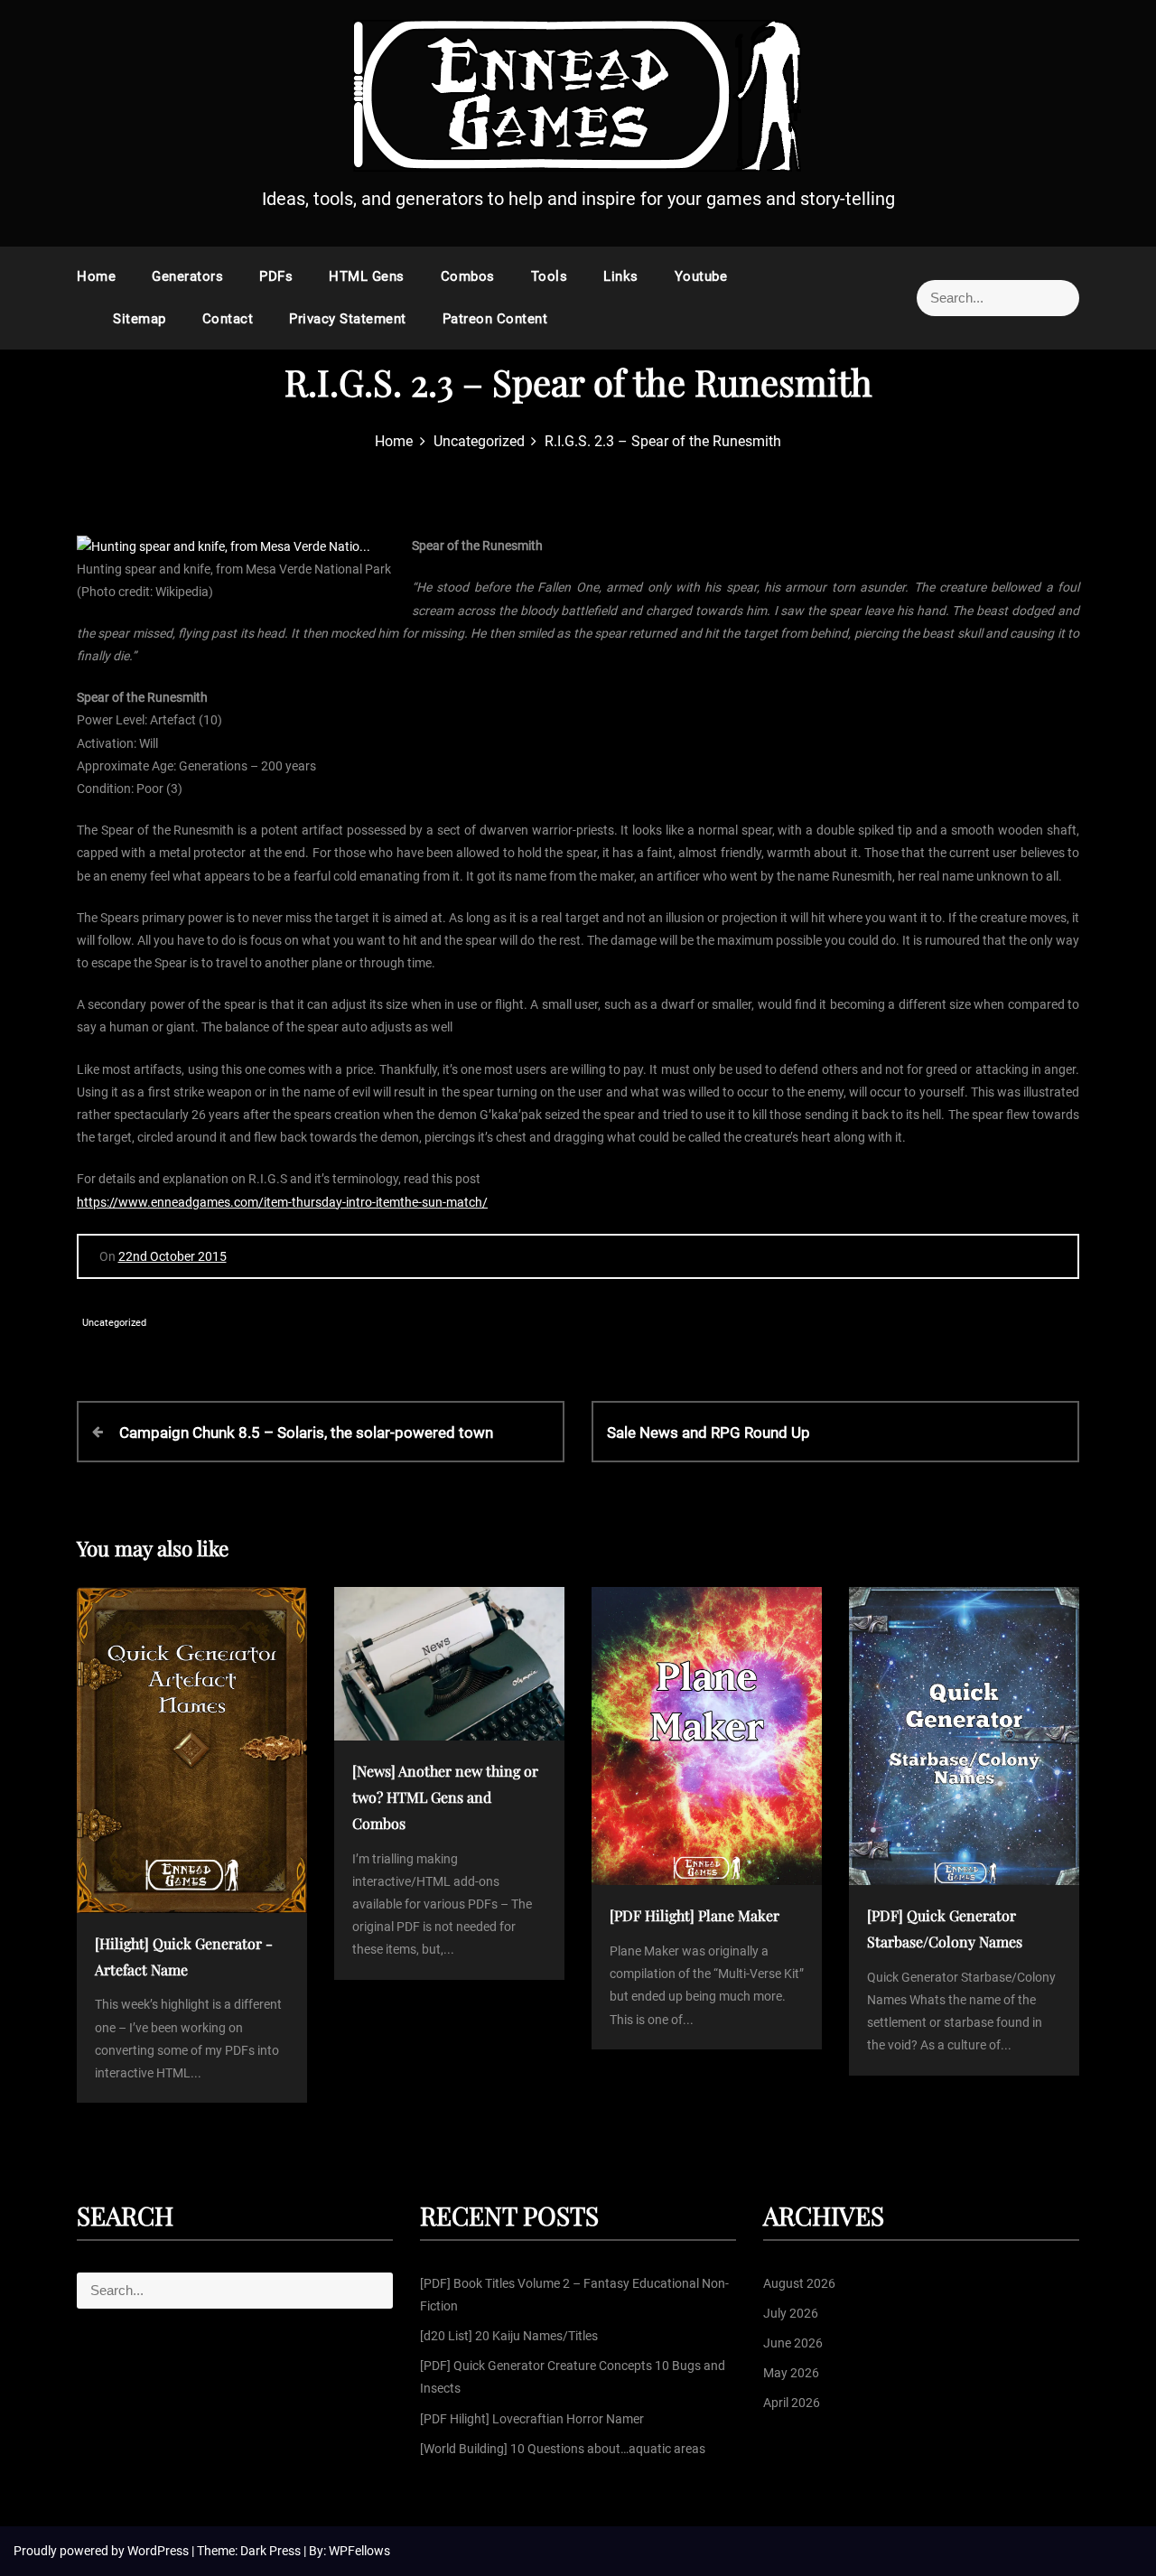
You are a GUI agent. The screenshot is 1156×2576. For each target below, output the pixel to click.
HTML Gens (367, 276)
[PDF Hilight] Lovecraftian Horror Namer (532, 2419)
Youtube (701, 276)
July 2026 (791, 2313)
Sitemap (140, 319)
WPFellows (359, 2551)
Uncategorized (114, 1323)
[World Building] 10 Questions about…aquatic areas (563, 2449)
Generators (187, 276)
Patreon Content (495, 319)
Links (621, 276)
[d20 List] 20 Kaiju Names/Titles (509, 2336)
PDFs (276, 276)
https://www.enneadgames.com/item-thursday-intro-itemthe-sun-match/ (282, 1202)
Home (96, 276)
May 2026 (791, 2373)
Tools (550, 276)
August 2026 (799, 2283)
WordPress (159, 2551)
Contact (228, 319)
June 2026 (793, 2343)
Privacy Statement (348, 319)
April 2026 (792, 2403)
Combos (468, 276)
